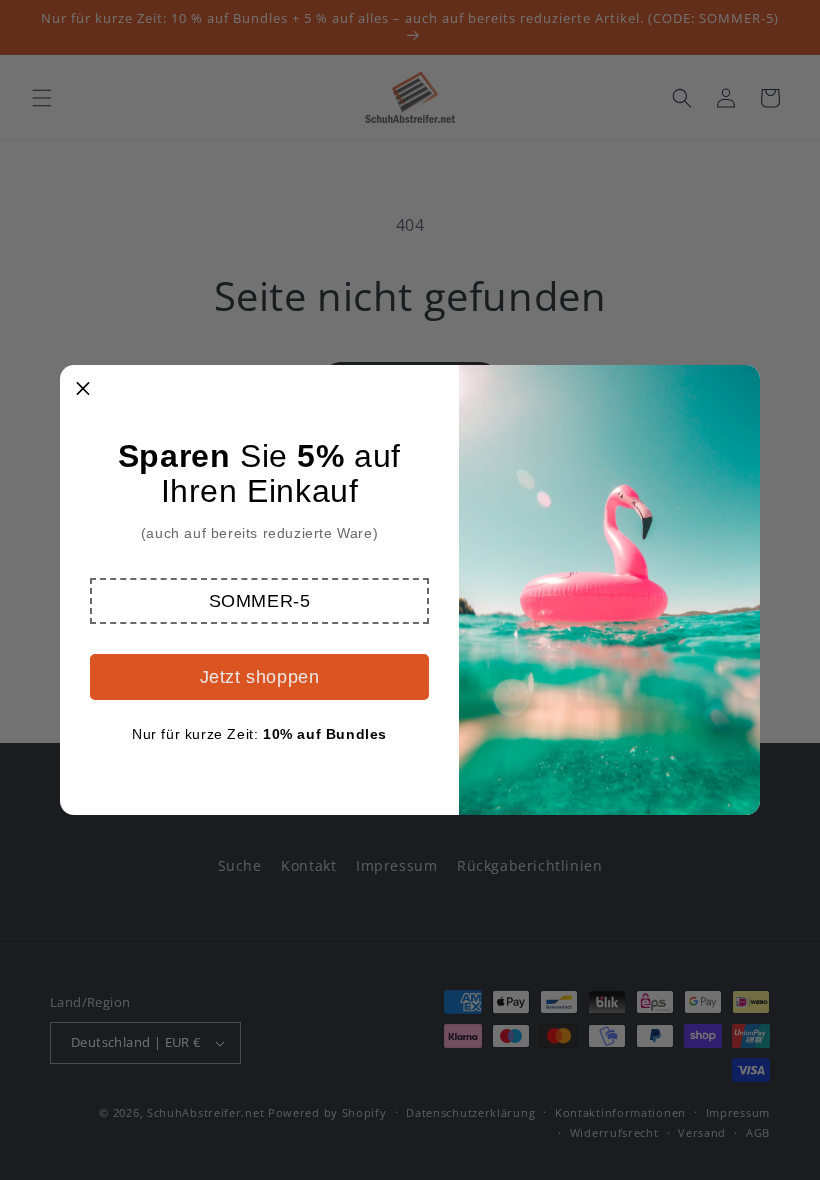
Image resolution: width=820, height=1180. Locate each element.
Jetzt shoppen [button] (260, 677)
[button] (259, 601)
